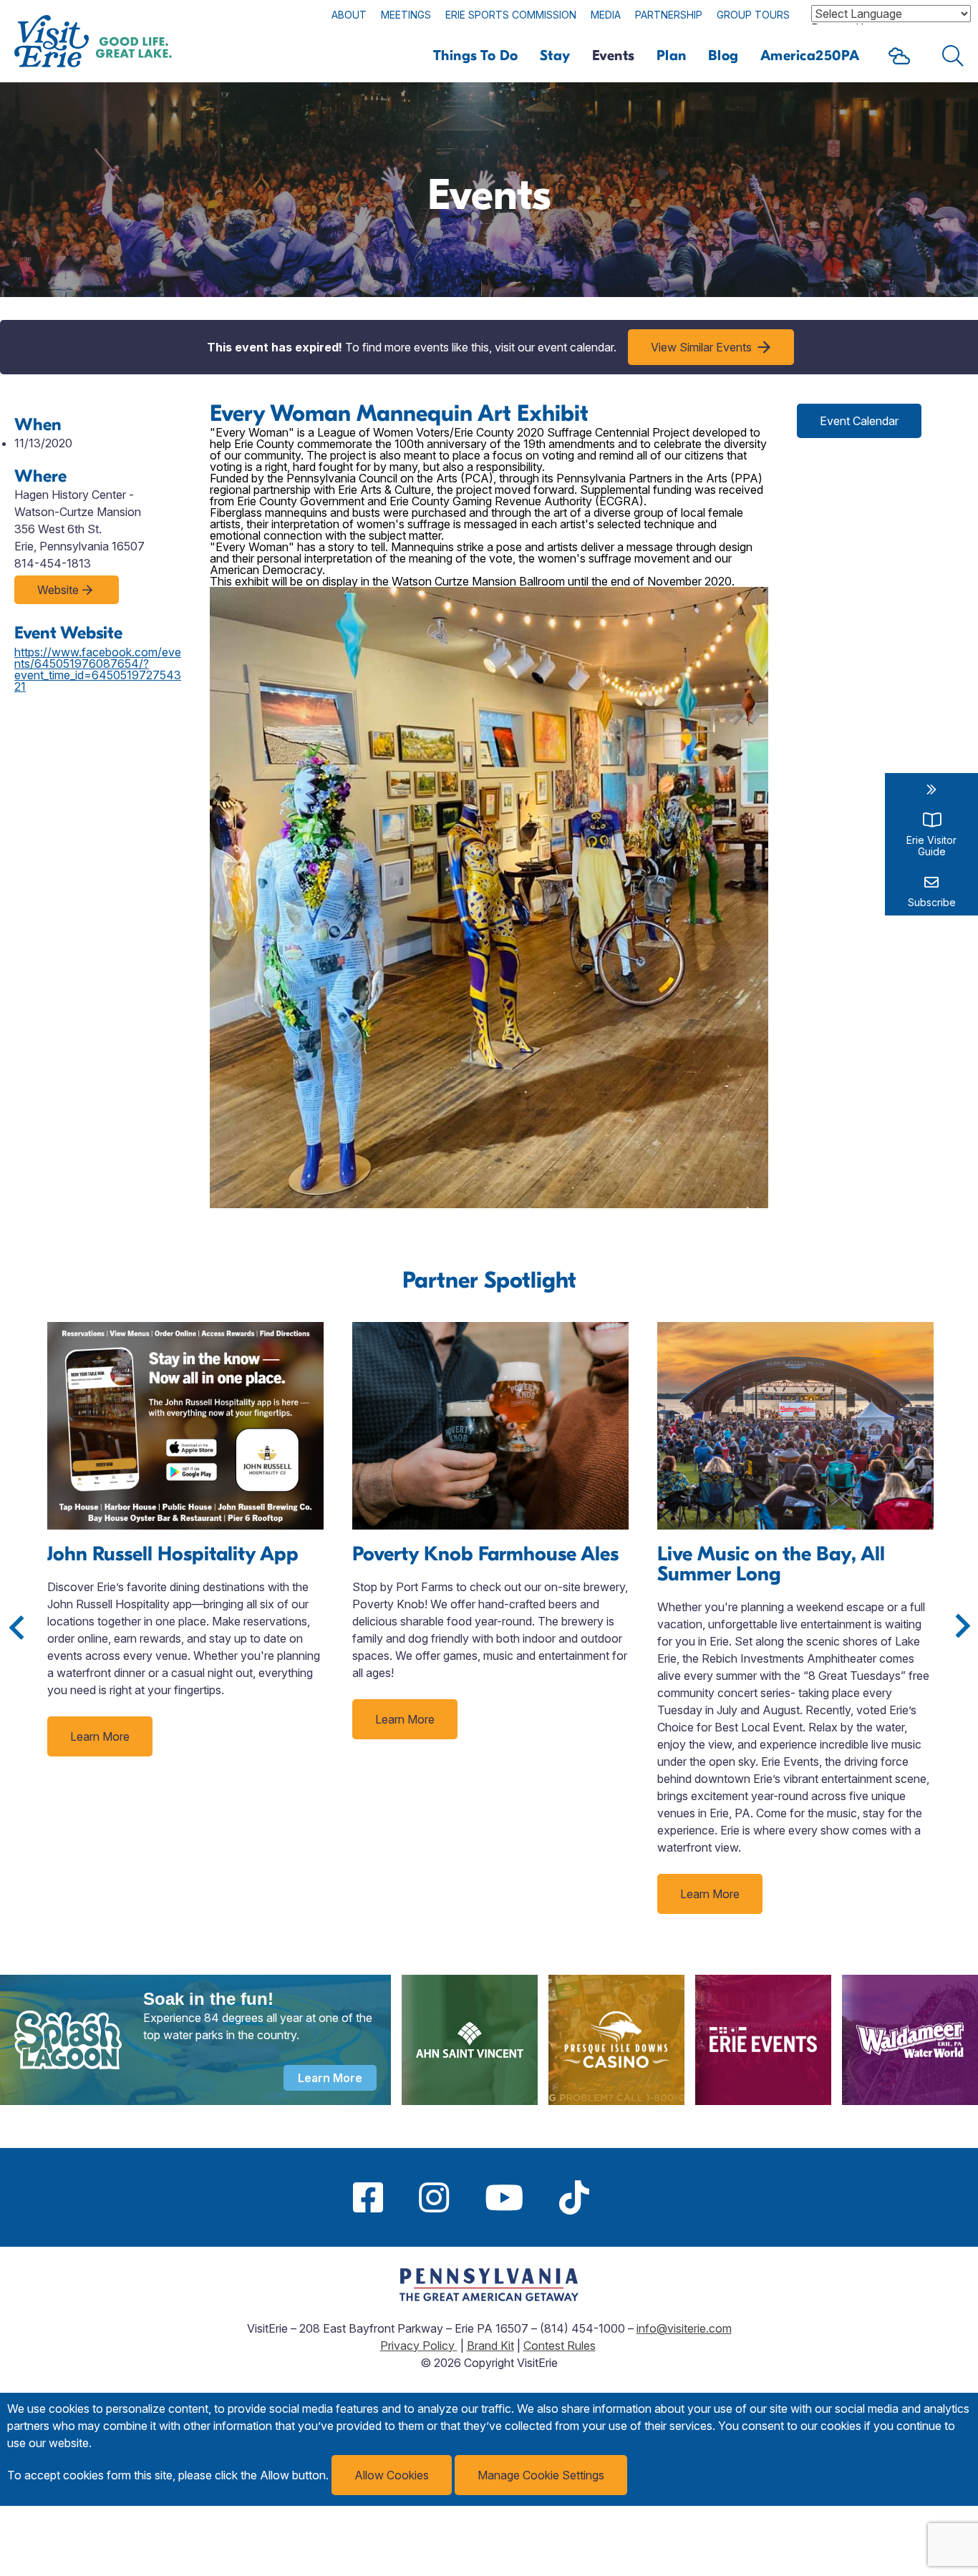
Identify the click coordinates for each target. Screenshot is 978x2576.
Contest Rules (560, 2346)
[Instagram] (434, 2197)
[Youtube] (504, 2197)
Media (606, 15)
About (349, 15)
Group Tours (753, 15)
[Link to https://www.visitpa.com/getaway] (489, 2297)
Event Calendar (859, 421)
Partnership (669, 15)
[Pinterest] (625, 2197)
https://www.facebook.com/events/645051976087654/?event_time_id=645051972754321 (98, 669)
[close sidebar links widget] (931, 789)
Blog (723, 55)
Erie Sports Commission (511, 15)
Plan (672, 55)
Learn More (100, 1736)
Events (614, 55)
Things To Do (476, 55)
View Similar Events (701, 347)
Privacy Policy (419, 2346)
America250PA (810, 55)
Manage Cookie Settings (541, 2475)
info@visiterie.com (684, 2328)
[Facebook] (368, 2197)
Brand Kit (490, 2346)
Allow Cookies (392, 2475)
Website (58, 590)
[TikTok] (574, 2197)
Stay (555, 55)
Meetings (406, 15)
